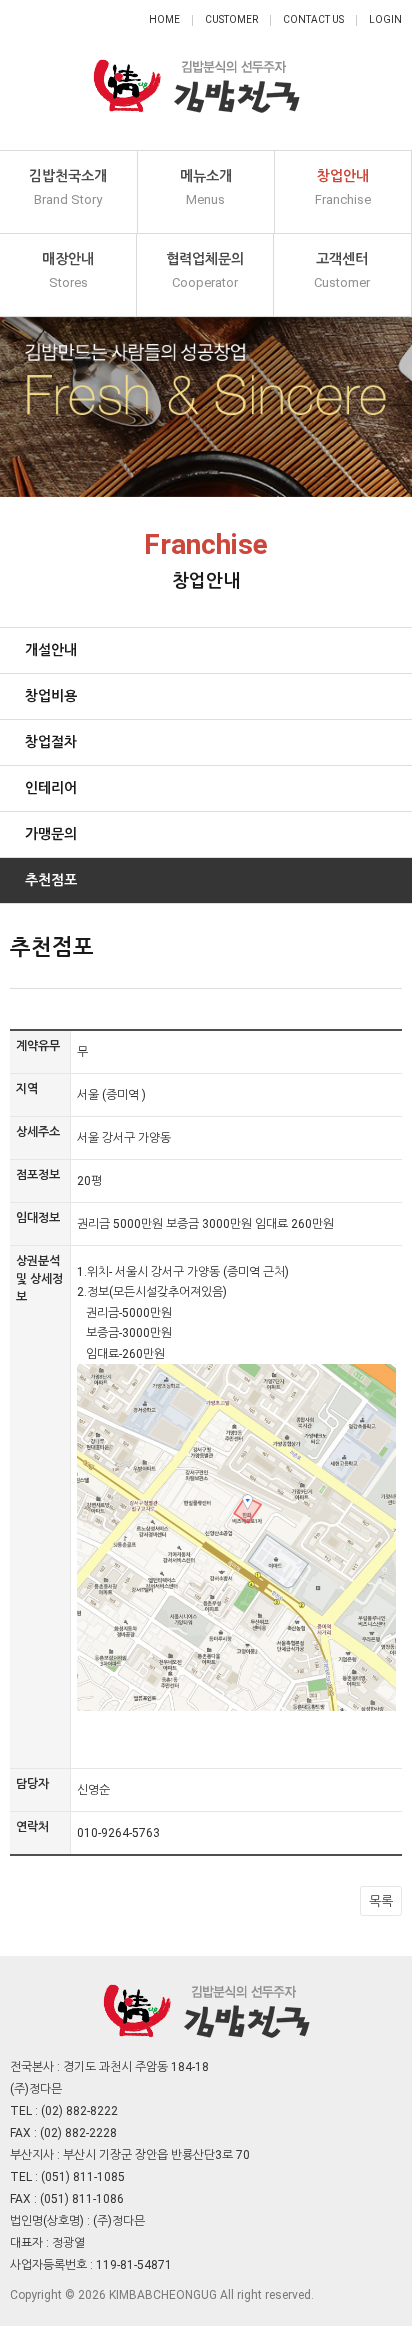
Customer (231, 19)
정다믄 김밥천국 (196, 75)
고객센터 (342, 270)
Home (164, 19)
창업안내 (343, 187)
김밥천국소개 (68, 187)
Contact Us (313, 19)
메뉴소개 (206, 187)
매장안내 (68, 270)
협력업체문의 (205, 270)
